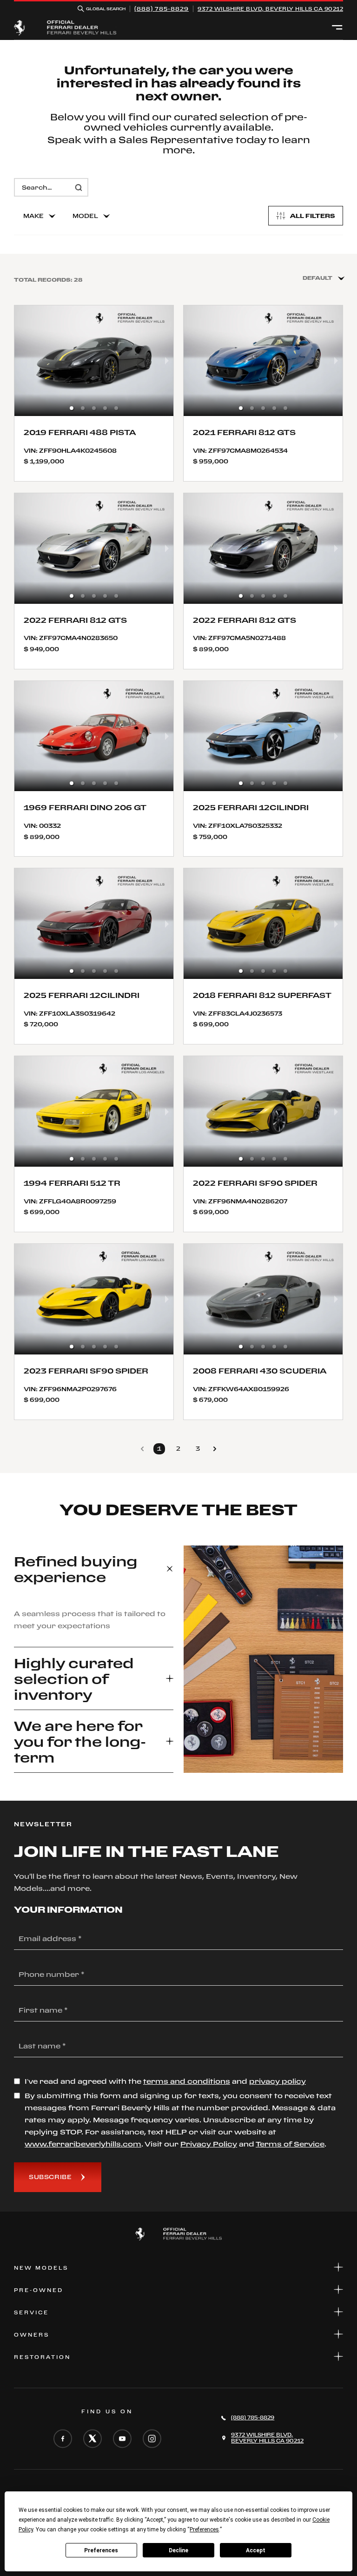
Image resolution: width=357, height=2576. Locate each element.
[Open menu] (337, 28)
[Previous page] (142, 1449)
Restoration (42, 2357)
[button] (72, 408)
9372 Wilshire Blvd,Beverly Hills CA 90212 (270, 9)
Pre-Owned (39, 2290)
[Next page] (215, 1449)
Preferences (101, 2550)
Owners (32, 2335)
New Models (41, 2268)
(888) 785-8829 (162, 9)
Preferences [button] (204, 2530)
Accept (256, 2550)
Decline (178, 2550)
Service (31, 2312)
